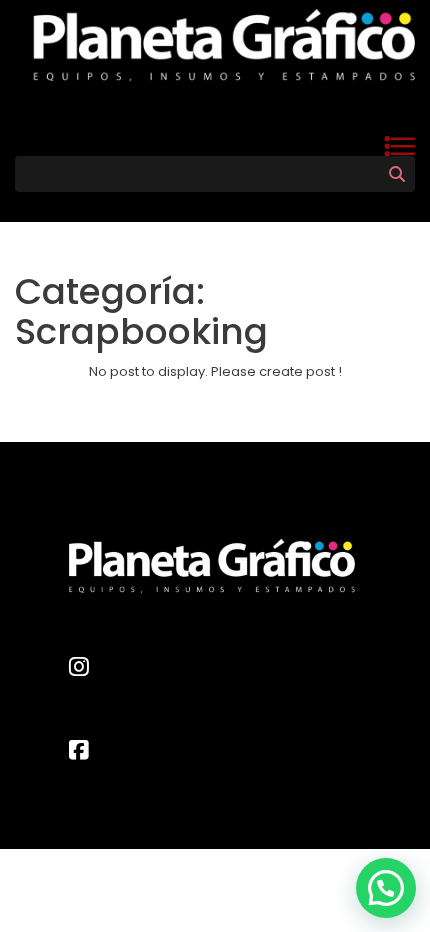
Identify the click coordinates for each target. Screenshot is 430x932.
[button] (386, 888)
